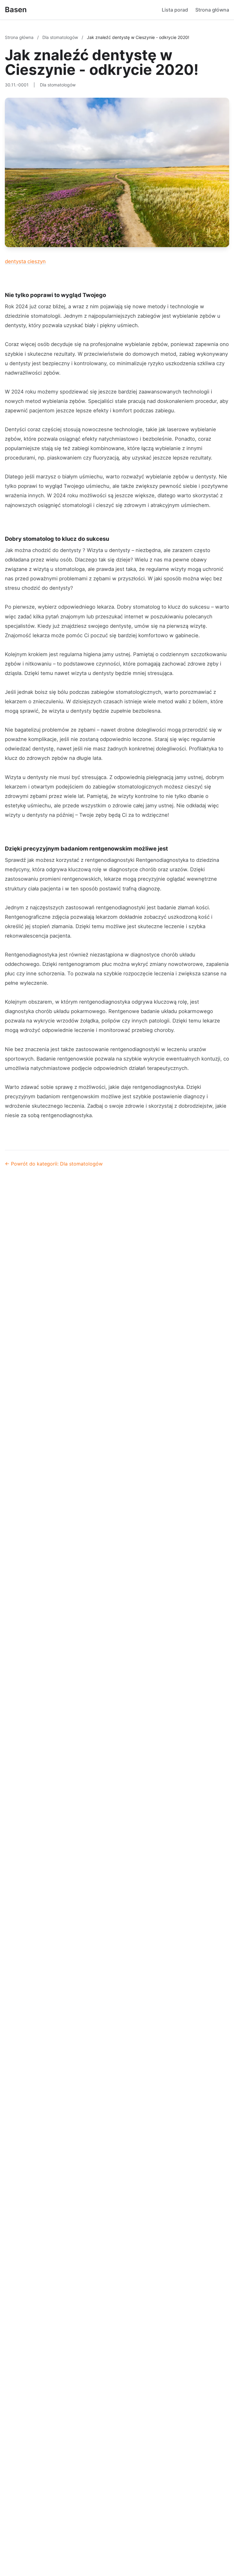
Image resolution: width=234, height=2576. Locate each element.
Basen (16, 10)
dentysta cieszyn (25, 261)
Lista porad (175, 10)
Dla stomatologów (61, 37)
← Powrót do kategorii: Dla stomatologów (54, 1164)
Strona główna (212, 10)
